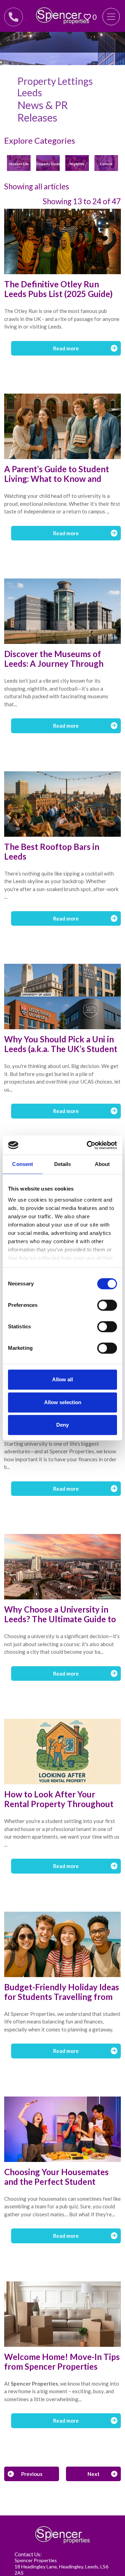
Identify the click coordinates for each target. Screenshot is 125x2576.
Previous (32, 2474)
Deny (62, 1425)
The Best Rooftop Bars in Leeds (52, 851)
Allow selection (63, 1402)
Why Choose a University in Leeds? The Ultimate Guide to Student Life (60, 1619)
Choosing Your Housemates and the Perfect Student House (56, 2182)
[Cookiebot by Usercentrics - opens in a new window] (88, 1145)
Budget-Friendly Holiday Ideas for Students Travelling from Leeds (62, 1997)
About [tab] (102, 1164)
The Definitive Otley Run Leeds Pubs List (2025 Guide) (58, 289)
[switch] (107, 1305)
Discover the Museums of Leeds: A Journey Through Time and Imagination (54, 663)
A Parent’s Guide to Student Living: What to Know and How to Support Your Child (57, 479)
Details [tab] (63, 1164)
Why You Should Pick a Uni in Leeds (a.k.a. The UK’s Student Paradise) (61, 1049)
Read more (66, 348)
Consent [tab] (23, 1164)
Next (94, 2474)
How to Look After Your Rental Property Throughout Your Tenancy (59, 1804)
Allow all (62, 1379)
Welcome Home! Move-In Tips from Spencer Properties (62, 2362)
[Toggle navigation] (111, 17)
